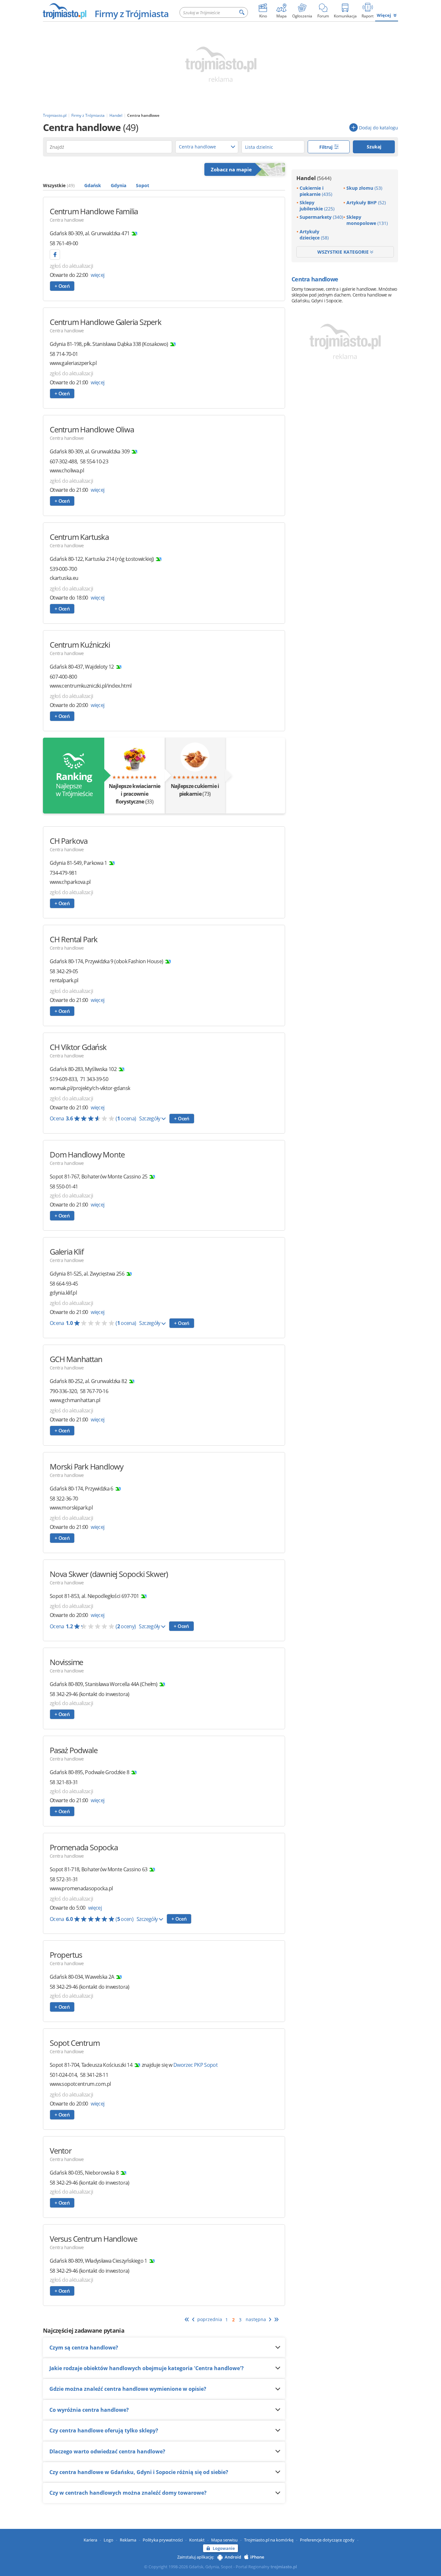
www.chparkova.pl (70, 882)
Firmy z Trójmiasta (132, 14)
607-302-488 (63, 461)
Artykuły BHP (366, 202)
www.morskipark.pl (71, 1508)
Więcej (384, 15)
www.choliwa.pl (67, 471)
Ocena (93, 1118)
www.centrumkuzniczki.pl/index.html (91, 686)
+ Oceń (62, 286)
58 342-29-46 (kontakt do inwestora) (90, 1694)
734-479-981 (63, 873)
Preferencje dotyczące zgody (327, 2540)
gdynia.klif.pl (63, 1293)
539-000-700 (63, 569)
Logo (108, 2540)
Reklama (128, 2540)
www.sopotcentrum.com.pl (80, 2084)
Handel (314, 178)
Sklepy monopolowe (367, 220)
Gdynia (118, 185)
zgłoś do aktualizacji (72, 266)
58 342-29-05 (64, 971)
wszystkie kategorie (344, 252)
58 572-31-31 (64, 1879)
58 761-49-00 (64, 243)
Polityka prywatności (163, 2540)
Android (233, 2557)
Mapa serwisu (224, 2540)
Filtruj (327, 147)
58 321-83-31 (64, 1782)
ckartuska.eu (64, 578)
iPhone (257, 2557)
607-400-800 (63, 677)
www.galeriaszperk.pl (73, 363)
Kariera (90, 2540)
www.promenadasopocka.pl (81, 1889)
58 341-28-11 (94, 2075)
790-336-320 (63, 1391)
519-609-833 (63, 1079)
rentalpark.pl (64, 980)
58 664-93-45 (64, 1284)
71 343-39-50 (94, 1079)
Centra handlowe (67, 220)
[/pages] (55, 255)
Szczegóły (150, 1118)
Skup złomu (364, 188)
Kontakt (197, 2540)
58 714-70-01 (64, 354)
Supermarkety (321, 217)
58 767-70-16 (94, 1391)
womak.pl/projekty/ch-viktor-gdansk (90, 1088)
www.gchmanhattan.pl (75, 1400)
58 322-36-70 (64, 1499)
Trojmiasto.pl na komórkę (269, 2540)
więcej (97, 275)
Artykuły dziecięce (314, 235)
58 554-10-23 (94, 461)
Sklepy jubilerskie (317, 206)
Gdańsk (93, 185)
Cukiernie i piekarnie (316, 191)
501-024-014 (63, 2075)
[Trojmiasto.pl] (64, 11)
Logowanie (224, 2548)
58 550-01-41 (64, 1187)
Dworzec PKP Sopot (195, 2065)
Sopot (143, 185)
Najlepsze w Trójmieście (74, 784)
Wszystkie (59, 185)
